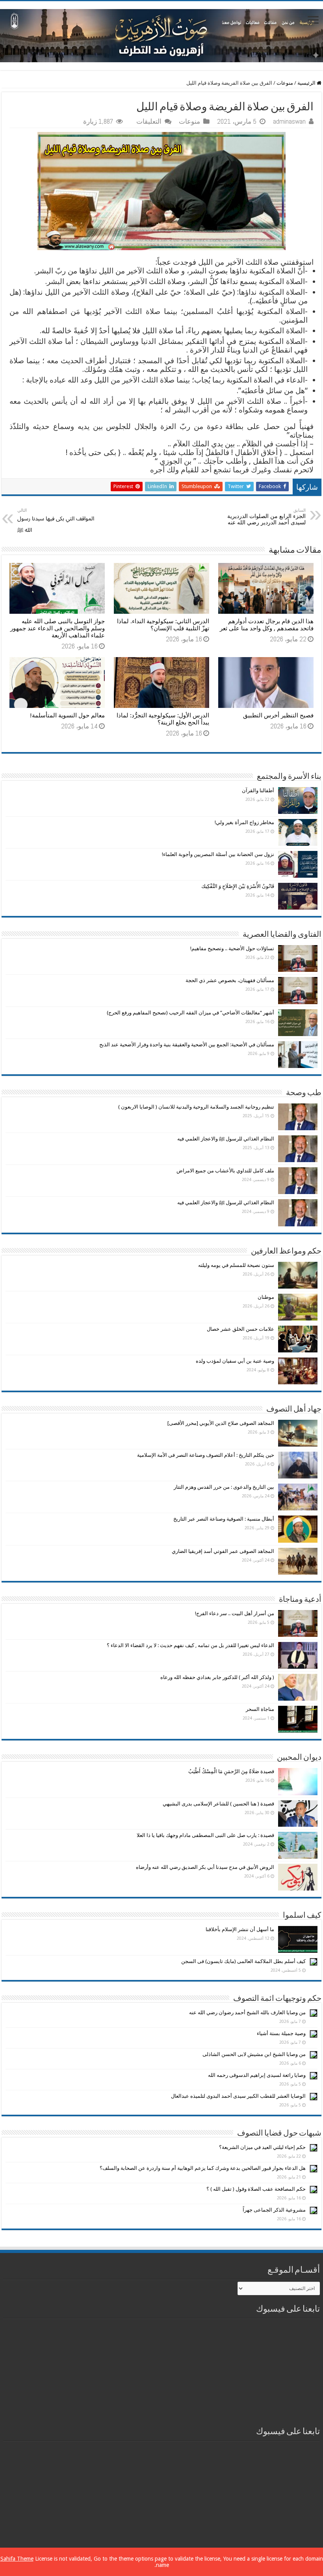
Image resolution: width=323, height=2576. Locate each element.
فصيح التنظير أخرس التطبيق (278, 715)
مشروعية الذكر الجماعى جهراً (274, 2210)
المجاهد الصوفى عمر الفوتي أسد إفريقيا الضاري (223, 1551)
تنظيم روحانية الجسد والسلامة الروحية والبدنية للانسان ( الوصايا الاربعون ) (196, 1107)
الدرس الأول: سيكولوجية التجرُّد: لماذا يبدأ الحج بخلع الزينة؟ (163, 719)
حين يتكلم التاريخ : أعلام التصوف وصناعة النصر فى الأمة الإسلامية (206, 1455)
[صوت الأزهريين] (161, 34)
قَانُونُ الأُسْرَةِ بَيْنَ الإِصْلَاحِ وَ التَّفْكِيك (238, 886)
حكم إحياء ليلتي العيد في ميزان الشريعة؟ (262, 2147)
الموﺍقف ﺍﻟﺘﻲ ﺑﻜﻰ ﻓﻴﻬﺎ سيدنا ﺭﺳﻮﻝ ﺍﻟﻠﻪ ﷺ (56, 520)
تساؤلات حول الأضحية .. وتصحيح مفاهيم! (232, 948)
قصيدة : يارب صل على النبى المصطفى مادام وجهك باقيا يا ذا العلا (205, 1835)
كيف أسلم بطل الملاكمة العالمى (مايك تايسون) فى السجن (243, 1961)
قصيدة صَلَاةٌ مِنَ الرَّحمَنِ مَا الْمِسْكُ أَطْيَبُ (231, 1771)
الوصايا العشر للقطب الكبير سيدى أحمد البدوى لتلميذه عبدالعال (238, 2096)
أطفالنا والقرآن (258, 790)
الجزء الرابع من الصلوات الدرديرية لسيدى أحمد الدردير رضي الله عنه (266, 517)
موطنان (266, 1297)
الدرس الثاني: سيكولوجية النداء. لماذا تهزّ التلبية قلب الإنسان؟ (163, 625)
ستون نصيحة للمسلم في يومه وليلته (236, 1265)
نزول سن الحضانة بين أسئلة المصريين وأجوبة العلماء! (218, 854)
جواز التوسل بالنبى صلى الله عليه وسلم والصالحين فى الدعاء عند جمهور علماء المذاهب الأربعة (58, 628)
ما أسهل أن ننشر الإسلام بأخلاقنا (240, 1929)
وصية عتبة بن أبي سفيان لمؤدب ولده (235, 1361)
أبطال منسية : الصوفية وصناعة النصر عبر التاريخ (224, 1519)
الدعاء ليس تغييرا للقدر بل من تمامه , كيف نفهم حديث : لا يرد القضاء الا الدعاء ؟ (190, 1645)
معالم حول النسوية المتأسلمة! (67, 715)
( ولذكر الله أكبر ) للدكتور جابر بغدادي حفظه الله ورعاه (217, 1677)
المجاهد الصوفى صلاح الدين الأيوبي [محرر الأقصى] (221, 1423)
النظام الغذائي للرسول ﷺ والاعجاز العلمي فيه (226, 1139)
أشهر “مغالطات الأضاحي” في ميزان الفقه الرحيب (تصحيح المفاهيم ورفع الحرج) (190, 1013)
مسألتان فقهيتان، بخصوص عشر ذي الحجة (230, 980)
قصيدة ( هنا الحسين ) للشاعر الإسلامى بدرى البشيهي (218, 1804)
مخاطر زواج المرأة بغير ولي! (244, 822)
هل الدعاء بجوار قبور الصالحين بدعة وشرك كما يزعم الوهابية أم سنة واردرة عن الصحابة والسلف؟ (203, 2168)
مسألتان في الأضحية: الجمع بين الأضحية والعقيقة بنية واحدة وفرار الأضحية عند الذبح (187, 1045)
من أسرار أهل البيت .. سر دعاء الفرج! (235, 1613)
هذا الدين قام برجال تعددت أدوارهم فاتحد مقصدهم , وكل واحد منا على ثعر (267, 625)
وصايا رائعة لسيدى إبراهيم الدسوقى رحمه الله (257, 2075)
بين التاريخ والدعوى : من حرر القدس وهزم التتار (224, 1487)
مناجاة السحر (260, 1709)
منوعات (285, 83)
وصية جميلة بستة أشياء (281, 2033)
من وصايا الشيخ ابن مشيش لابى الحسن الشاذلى (254, 2054)
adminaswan (289, 121)
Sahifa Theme (17, 2559)
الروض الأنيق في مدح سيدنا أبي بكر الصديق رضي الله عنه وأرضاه (205, 1867)
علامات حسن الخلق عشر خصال (240, 1329)
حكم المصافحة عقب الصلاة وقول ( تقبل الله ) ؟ (256, 2189)
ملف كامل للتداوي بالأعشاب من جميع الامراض (225, 1171)
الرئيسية (307, 83)
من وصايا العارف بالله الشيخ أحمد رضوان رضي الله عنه (247, 2012)
